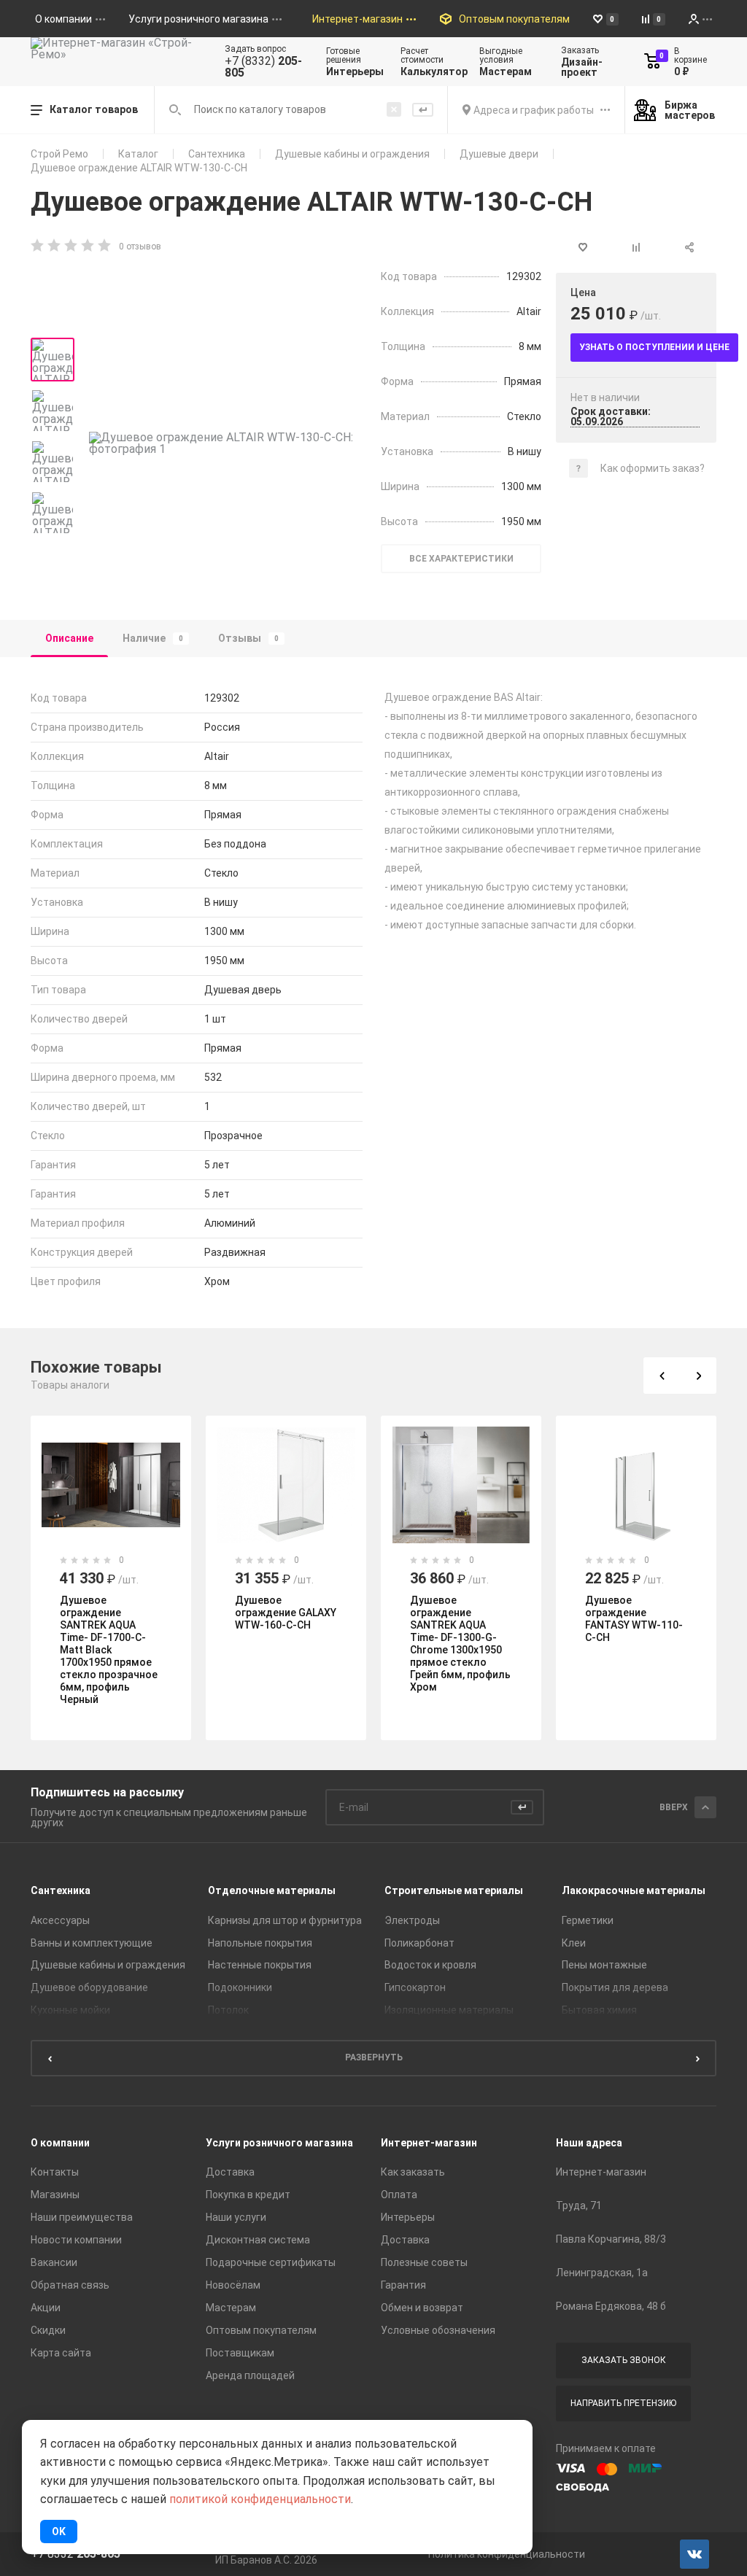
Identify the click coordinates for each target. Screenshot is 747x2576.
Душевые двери (499, 154)
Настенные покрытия (260, 1965)
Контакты (55, 2172)
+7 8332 (76, 2554)
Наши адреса (589, 2143)
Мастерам (231, 2308)
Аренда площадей (250, 2375)
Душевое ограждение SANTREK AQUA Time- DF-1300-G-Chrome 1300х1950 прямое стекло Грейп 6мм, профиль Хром (460, 1644)
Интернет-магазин (429, 2143)
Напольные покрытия (260, 1943)
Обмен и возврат (422, 2308)
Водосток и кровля (430, 1965)
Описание (69, 638)
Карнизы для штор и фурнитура (285, 1920)
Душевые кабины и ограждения (352, 154)
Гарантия (403, 2285)
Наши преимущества (82, 2217)
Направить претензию (623, 2403)
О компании (60, 2143)
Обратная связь (70, 2285)
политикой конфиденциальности (260, 2499)
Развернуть (374, 2057)
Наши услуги (236, 2217)
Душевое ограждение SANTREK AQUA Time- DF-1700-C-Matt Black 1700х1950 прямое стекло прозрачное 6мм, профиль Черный (109, 1650)
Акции (46, 2308)
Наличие (153, 638)
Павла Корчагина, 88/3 (611, 2239)
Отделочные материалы (272, 1890)
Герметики (588, 1920)
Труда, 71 (579, 2205)
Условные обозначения (438, 2330)
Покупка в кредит (248, 2195)
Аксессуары (60, 1920)
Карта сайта (61, 2353)
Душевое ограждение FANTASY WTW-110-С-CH (634, 1619)
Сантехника (217, 154)
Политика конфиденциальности (507, 2554)
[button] (662, 1376)
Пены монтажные (604, 1965)
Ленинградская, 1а (602, 2273)
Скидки (48, 2330)
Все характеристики (461, 559)
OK (59, 2532)
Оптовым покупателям (261, 2330)
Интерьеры (408, 2217)
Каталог (138, 154)
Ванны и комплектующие (92, 1943)
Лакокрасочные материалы (634, 1890)
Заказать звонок (624, 2360)
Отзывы (248, 638)
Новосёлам (233, 2285)
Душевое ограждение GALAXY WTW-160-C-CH (286, 1613)
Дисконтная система (258, 2240)
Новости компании (76, 2240)
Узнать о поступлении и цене (654, 347)
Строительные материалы (454, 1890)
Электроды (412, 1920)
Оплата (399, 2195)
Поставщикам (240, 2353)
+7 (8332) (263, 67)
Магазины (55, 2195)
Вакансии (54, 2262)
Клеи (574, 1943)
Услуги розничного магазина (279, 2143)
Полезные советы (424, 2262)
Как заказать (413, 2172)
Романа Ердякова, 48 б (611, 2306)
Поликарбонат (419, 1943)
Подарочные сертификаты (271, 2262)
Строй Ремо (59, 154)
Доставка (230, 2172)
